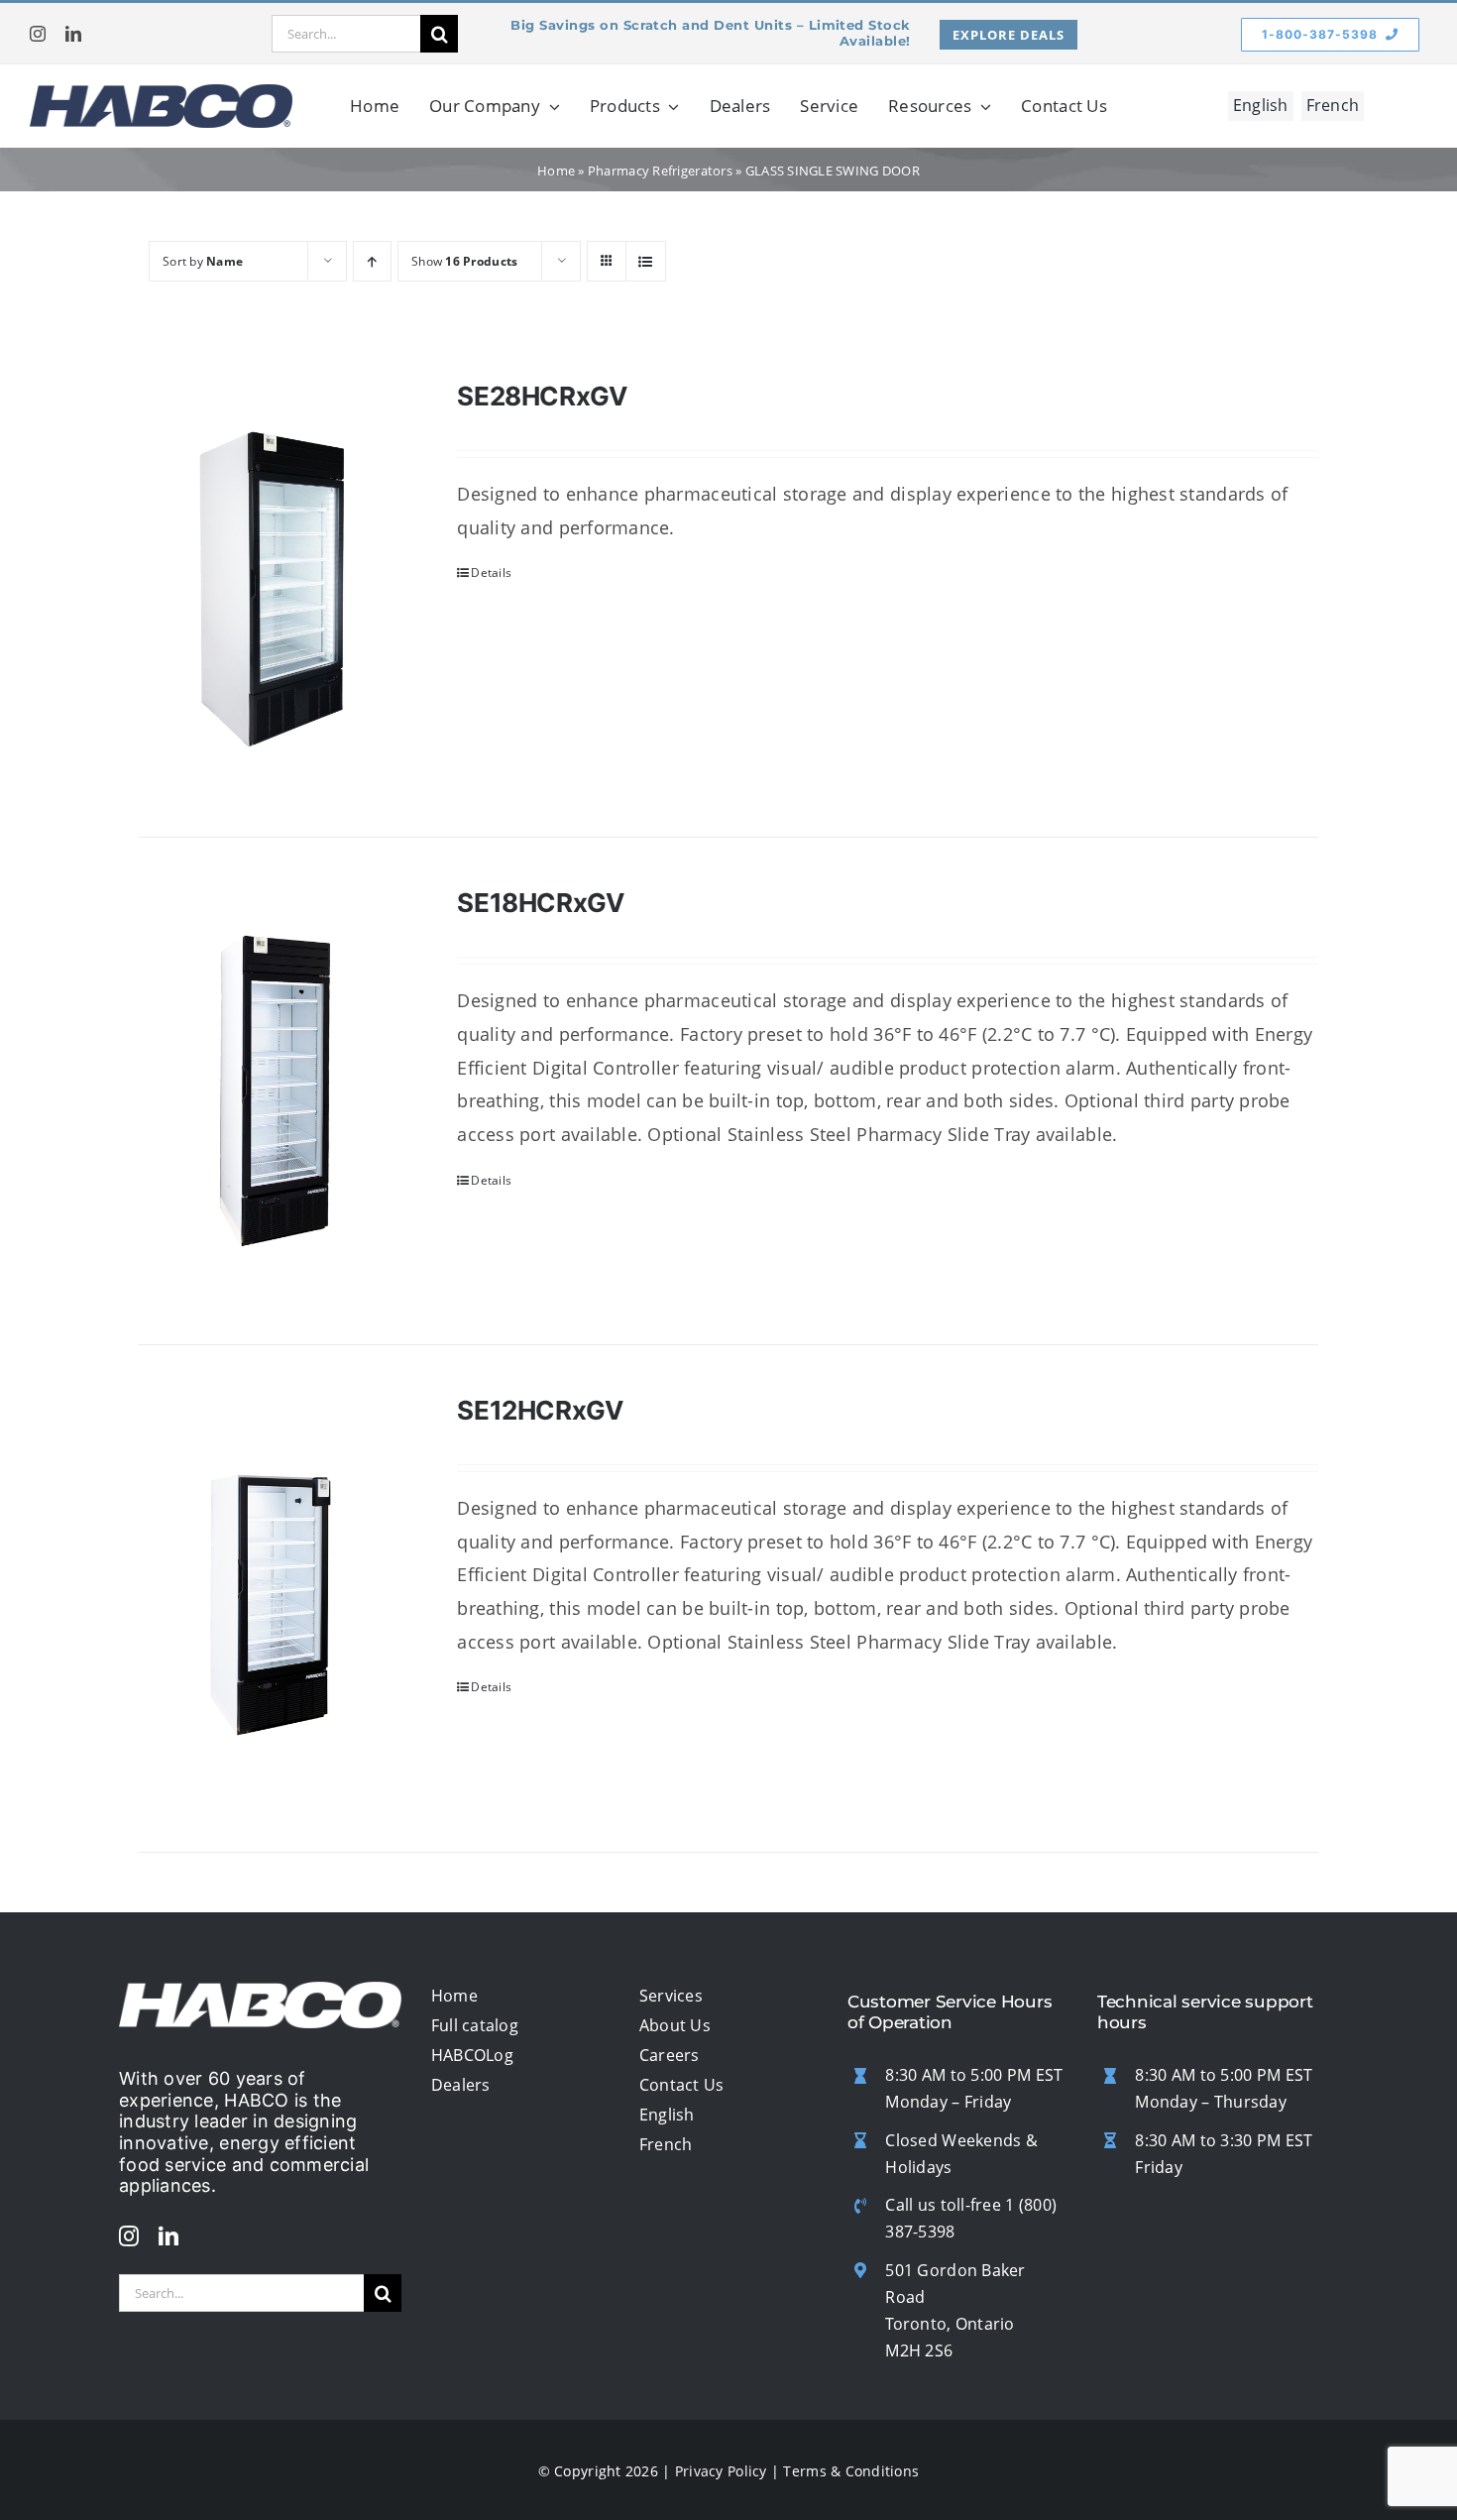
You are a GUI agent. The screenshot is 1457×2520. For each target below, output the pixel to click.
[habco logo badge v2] (161, 93)
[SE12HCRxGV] (275, 1599)
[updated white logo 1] (260, 1991)
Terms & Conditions (851, 2471)
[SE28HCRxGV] (275, 584)
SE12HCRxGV (540, 1410)
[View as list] (646, 261)
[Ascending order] (372, 261)
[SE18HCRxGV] (275, 1091)
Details (491, 573)
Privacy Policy (721, 2471)
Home (556, 171)
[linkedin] (73, 34)
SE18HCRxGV (540, 903)
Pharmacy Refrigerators (660, 171)
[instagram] (38, 34)
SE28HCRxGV (542, 396)
